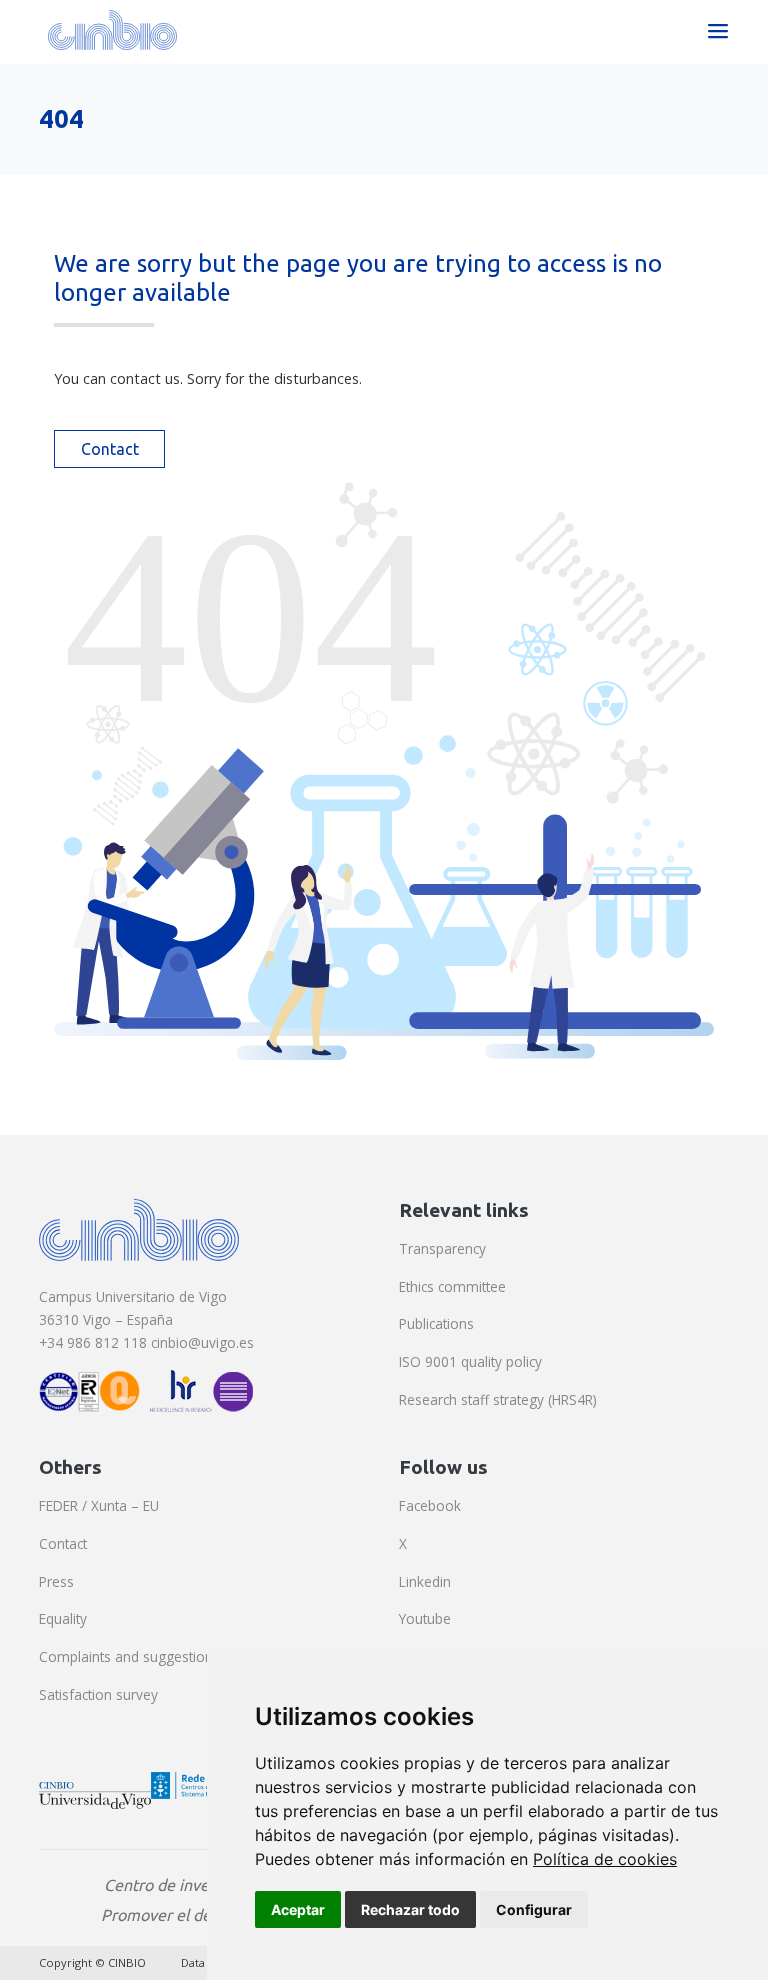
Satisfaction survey (98, 1694)
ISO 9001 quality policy (470, 1361)
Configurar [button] (534, 1909)
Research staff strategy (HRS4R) (498, 1399)
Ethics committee (452, 1286)
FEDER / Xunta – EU (99, 1505)
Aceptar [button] (298, 1909)
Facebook (430, 1505)
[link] (605, 1859)
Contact (110, 449)
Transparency (442, 1248)
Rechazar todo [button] (410, 1909)
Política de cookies (605, 1859)
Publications (436, 1323)
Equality (63, 1618)
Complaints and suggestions (129, 1656)
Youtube (425, 1618)
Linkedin (425, 1581)
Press (56, 1581)
